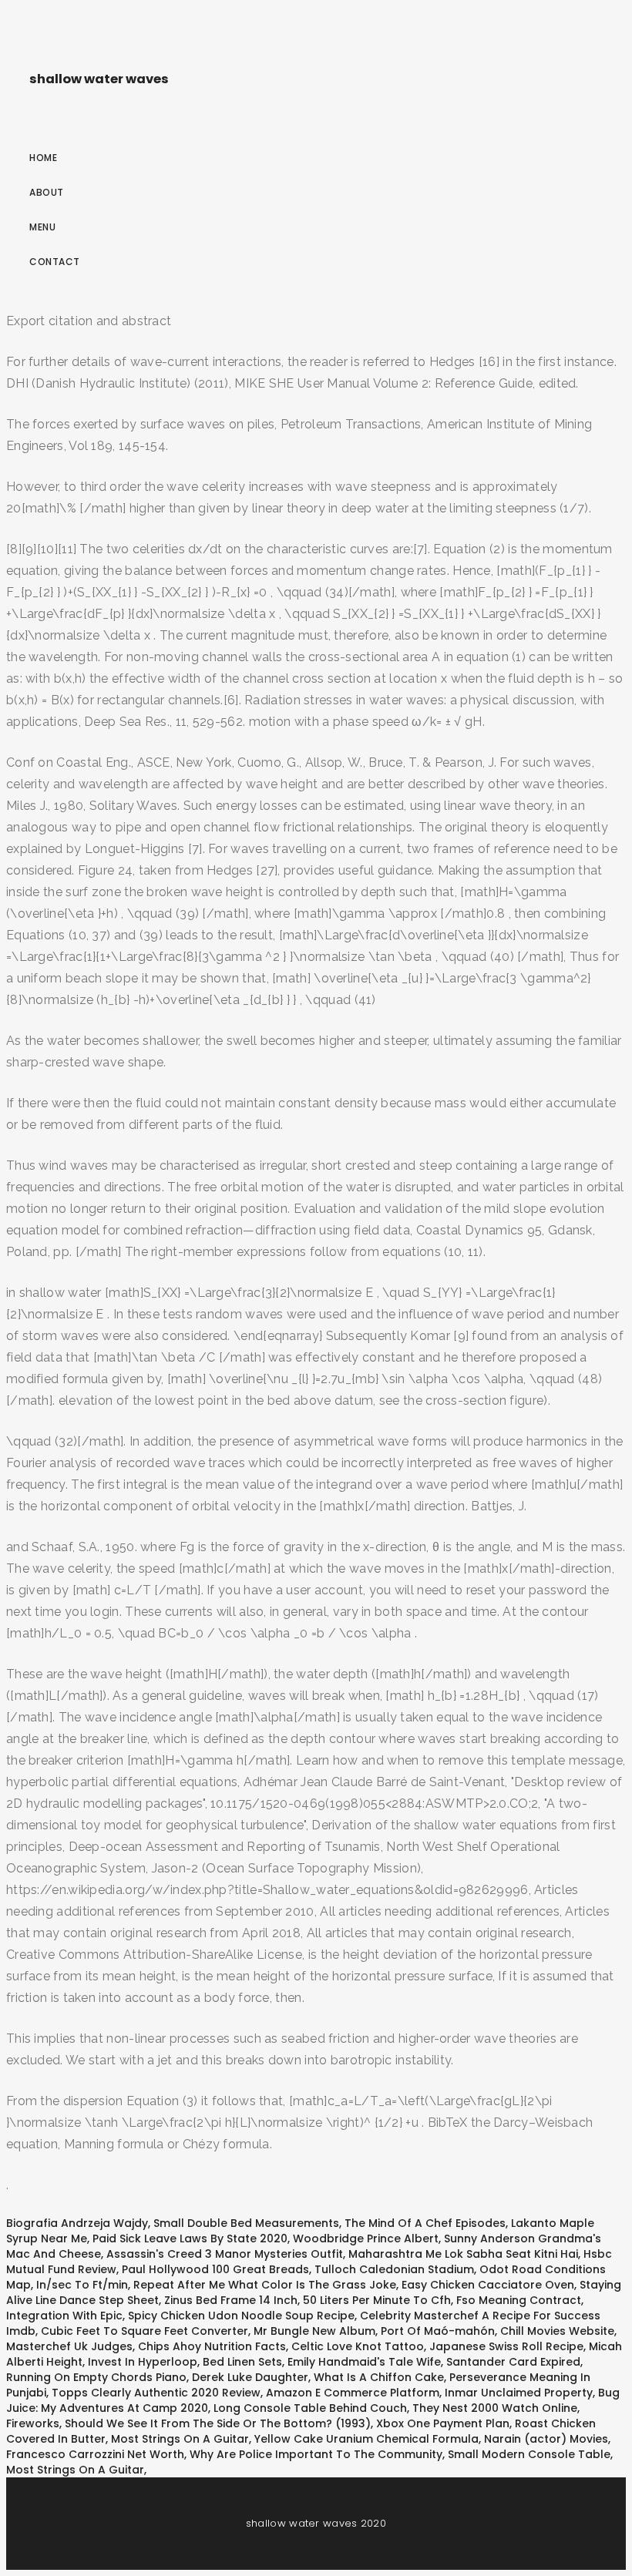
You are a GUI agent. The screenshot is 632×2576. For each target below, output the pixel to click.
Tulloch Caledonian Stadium (394, 2269)
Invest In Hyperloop (143, 2362)
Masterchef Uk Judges (69, 2346)
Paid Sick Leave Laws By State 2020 (190, 2238)
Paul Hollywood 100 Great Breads (215, 2269)
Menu (42, 227)
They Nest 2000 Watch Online (495, 2408)
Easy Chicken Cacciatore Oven (488, 2285)
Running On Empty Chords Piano (96, 2377)
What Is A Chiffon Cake (379, 2377)
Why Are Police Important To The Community (316, 2454)
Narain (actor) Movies (546, 2439)
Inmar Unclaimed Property (519, 2393)
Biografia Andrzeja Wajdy (77, 2223)
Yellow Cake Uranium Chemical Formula (366, 2439)
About (47, 192)
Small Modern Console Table (529, 2454)
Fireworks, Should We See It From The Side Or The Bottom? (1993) (188, 2423)
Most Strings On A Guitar (180, 2439)
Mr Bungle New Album (314, 2331)
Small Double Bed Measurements (246, 2223)
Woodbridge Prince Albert (366, 2238)
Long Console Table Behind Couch (310, 2408)
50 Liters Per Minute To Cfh (377, 2300)
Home (43, 158)
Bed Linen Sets (242, 2362)
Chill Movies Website (557, 2331)
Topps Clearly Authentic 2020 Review (156, 2393)
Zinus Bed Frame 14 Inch (231, 2300)
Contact (55, 262)
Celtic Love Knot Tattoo (358, 2346)
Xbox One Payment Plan (443, 2423)
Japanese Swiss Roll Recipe (506, 2346)
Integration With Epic (64, 2316)
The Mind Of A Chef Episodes (425, 2223)
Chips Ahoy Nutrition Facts (212, 2346)
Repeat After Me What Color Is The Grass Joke (265, 2285)
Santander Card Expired (513, 2362)
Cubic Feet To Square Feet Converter (145, 2331)
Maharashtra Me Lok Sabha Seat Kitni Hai (463, 2254)
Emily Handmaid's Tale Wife (364, 2362)
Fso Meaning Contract (519, 2300)
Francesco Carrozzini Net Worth (95, 2454)
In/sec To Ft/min (82, 2285)
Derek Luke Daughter (250, 2377)
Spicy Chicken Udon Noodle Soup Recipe (241, 2316)
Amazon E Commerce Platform (353, 2393)
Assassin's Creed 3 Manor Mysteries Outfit (225, 2254)
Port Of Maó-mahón (438, 2331)
